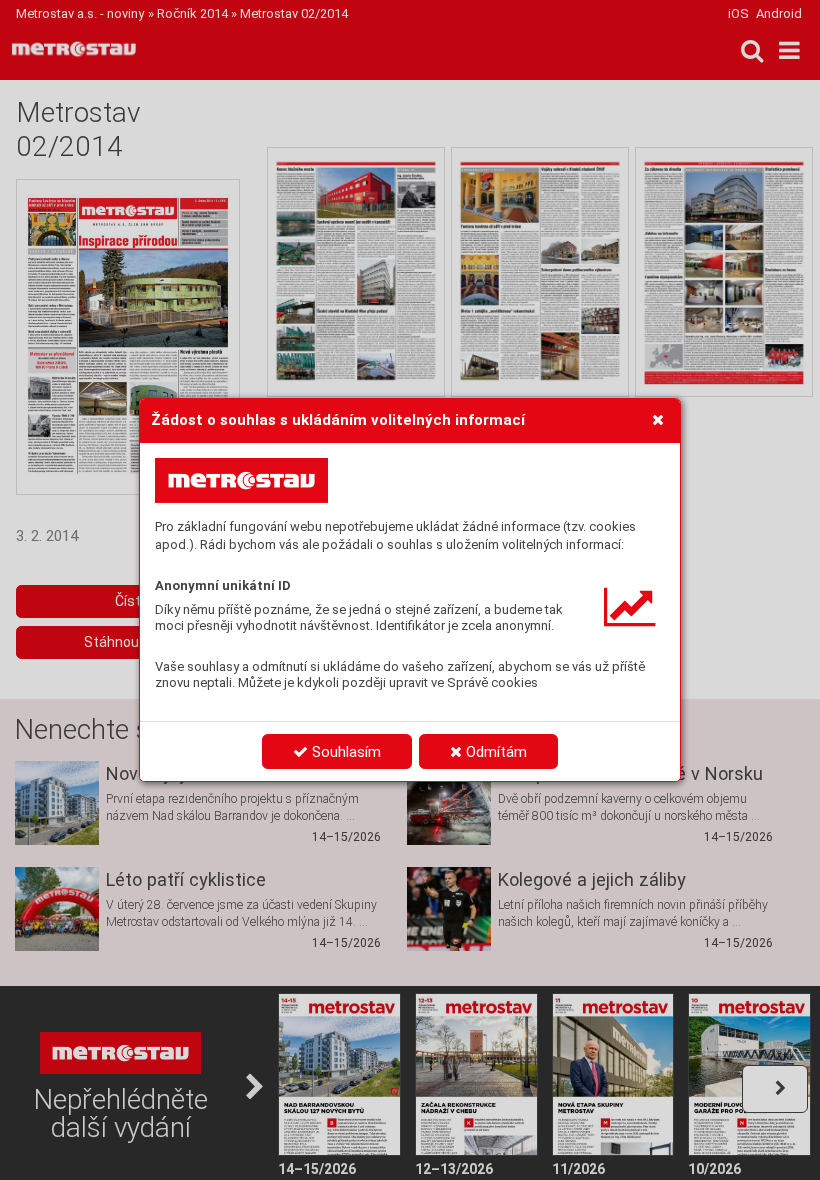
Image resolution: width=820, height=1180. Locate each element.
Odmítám (494, 752)
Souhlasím (344, 752)
